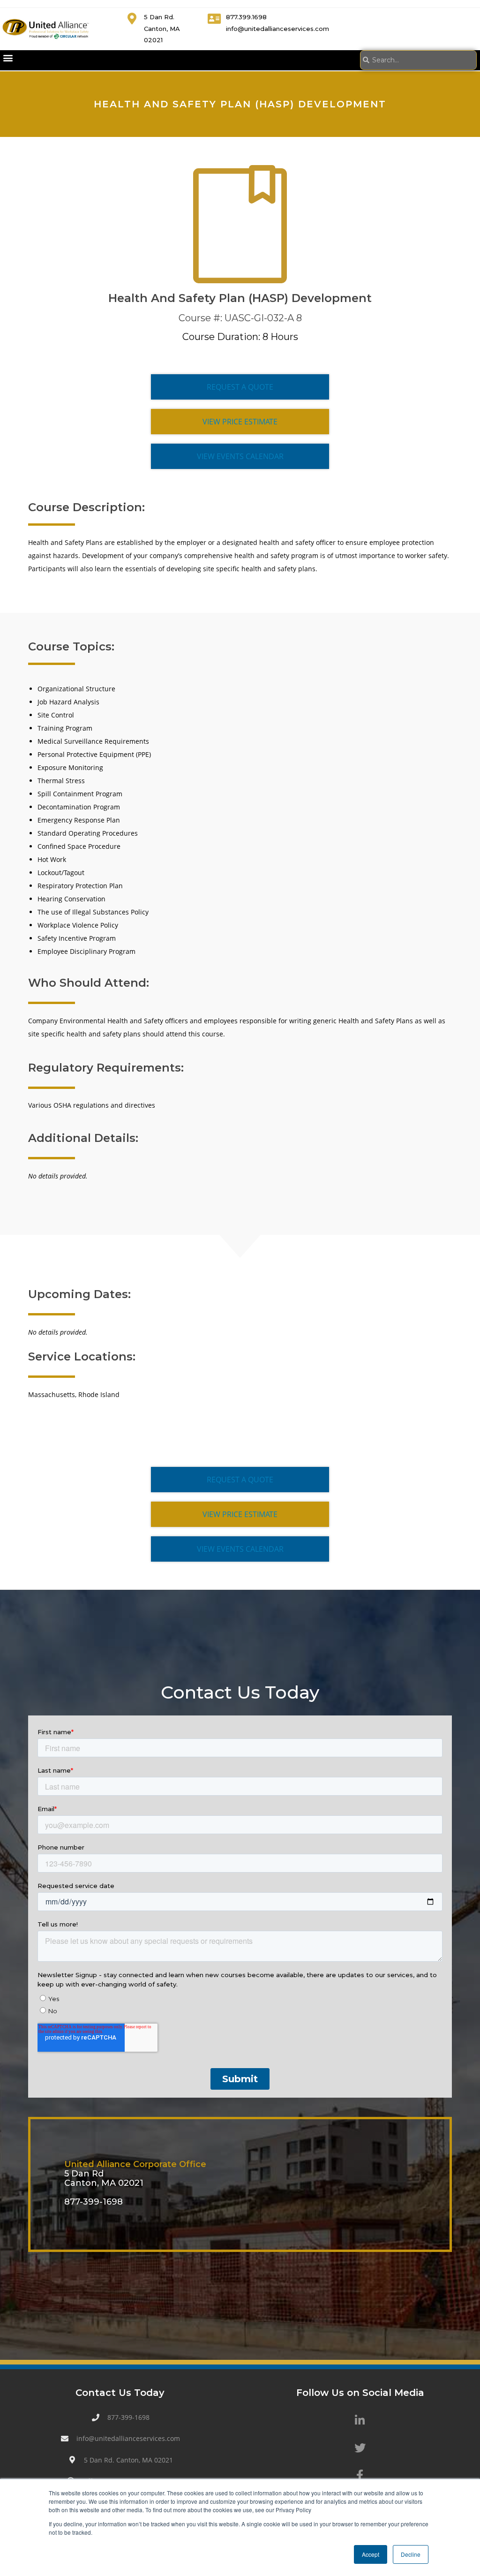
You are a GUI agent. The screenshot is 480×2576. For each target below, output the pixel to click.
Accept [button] (371, 2554)
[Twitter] (360, 2448)
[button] (8, 58)
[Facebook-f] (360, 2475)
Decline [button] (411, 2554)
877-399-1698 (94, 2202)
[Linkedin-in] (360, 2420)
